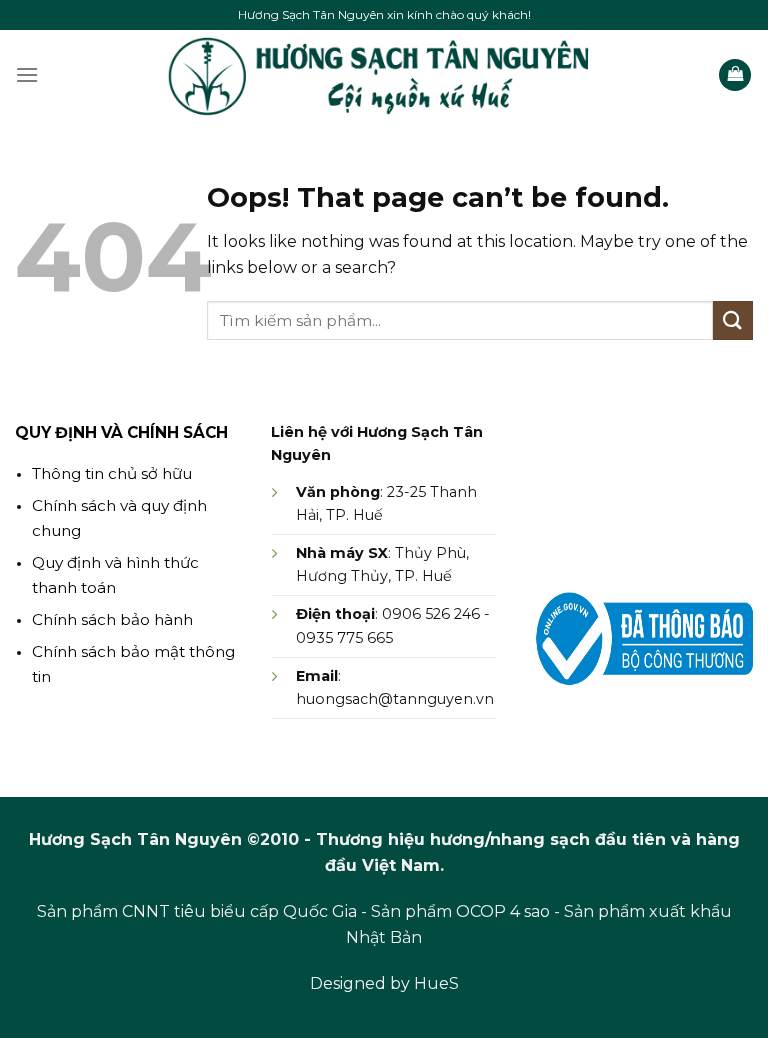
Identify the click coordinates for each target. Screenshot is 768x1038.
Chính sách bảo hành (112, 619)
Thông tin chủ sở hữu (112, 473)
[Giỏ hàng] (735, 75)
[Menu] (27, 74)
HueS (436, 983)
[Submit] (733, 320)
